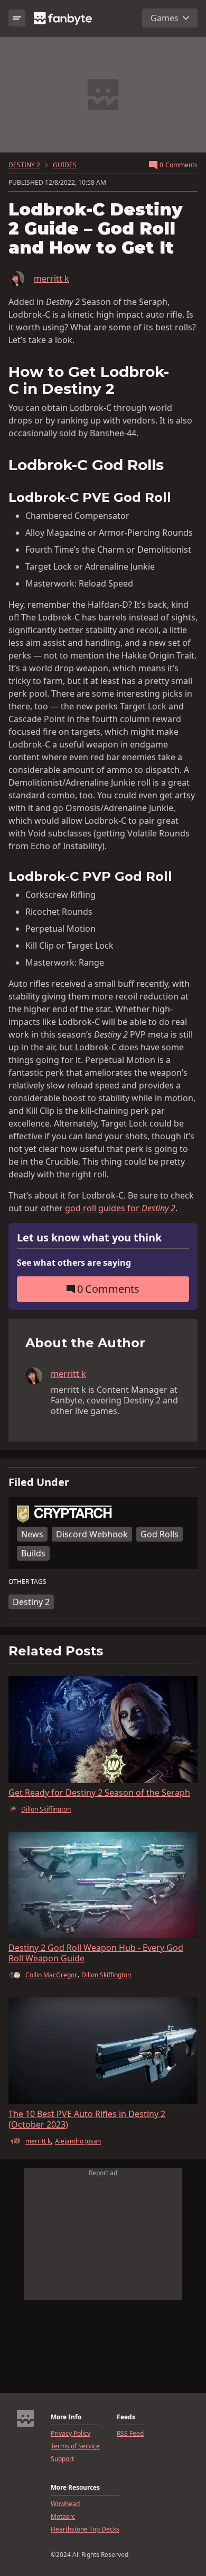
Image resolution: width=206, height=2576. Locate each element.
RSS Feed (130, 2434)
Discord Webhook (92, 1534)
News (32, 1534)
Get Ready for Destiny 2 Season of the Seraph (99, 1793)
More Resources (75, 2488)
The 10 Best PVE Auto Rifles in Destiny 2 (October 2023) (87, 2119)
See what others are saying (74, 1263)
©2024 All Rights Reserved (90, 2555)
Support (62, 2459)
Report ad (103, 2173)
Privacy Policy (71, 2434)
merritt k (51, 278)
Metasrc (63, 2517)
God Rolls (160, 1534)
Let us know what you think (89, 1238)
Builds (33, 1553)
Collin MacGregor (51, 1975)
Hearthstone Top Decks (85, 2529)
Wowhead (65, 2504)
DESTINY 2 (24, 165)
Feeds (126, 2417)
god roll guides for (120, 1208)
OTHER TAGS (27, 1582)
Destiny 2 (31, 1602)
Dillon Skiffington (46, 1809)
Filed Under (39, 1482)
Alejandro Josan (78, 2141)
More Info (66, 2417)
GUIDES (65, 165)
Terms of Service (75, 2446)
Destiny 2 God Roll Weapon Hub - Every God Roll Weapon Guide (96, 1953)
